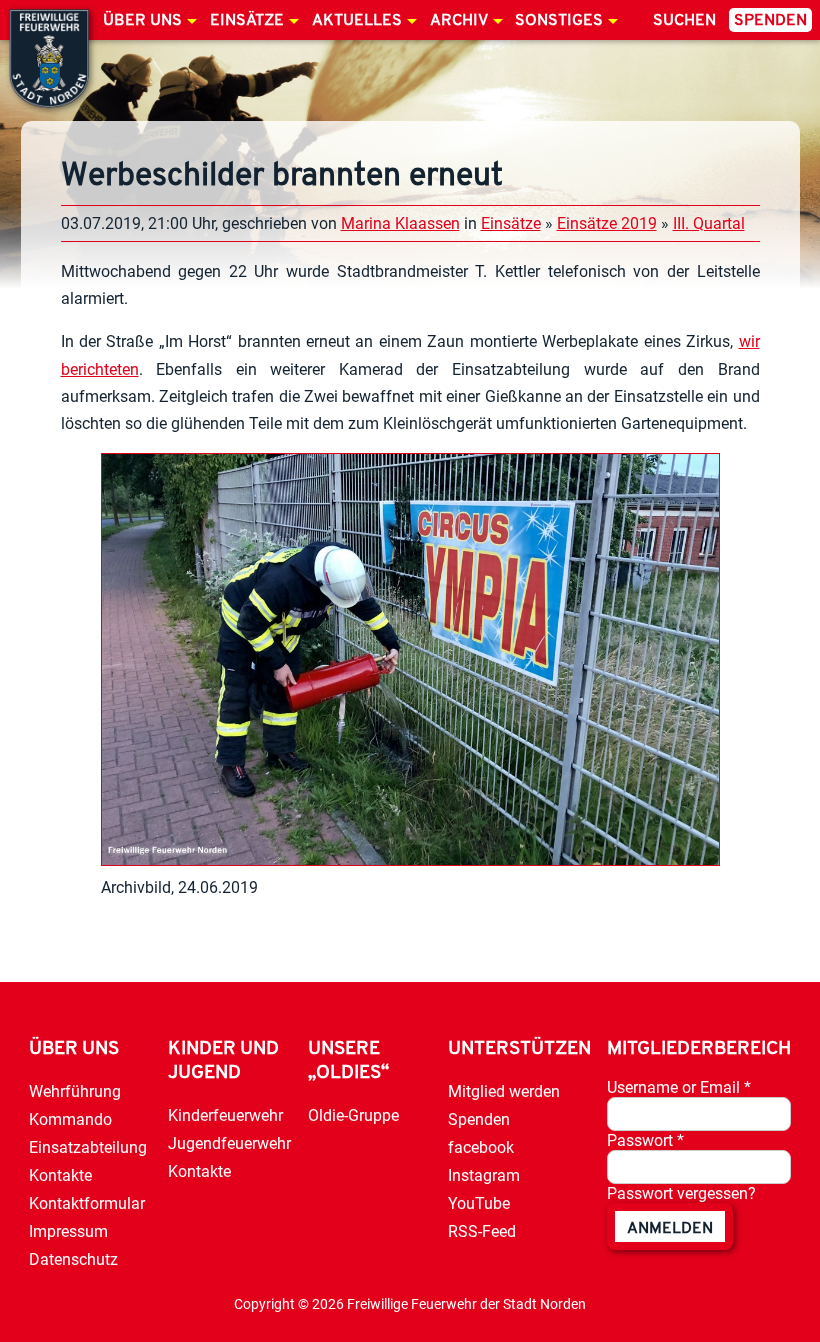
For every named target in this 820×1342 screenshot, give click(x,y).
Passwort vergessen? (681, 1193)
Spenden (770, 21)
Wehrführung (75, 1091)
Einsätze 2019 (607, 223)
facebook (481, 1147)
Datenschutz (73, 1259)
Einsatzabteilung (88, 1147)
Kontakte (60, 1175)
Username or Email (679, 1087)
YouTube (479, 1203)
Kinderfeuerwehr (225, 1115)
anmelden (670, 1229)
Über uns (142, 21)
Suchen (684, 21)
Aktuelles (357, 21)
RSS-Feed (482, 1231)
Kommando (70, 1119)
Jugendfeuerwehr (229, 1143)
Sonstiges (559, 21)
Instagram (484, 1175)
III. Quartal (709, 223)
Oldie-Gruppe (353, 1115)
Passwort (645, 1140)
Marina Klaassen (400, 223)
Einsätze (247, 21)
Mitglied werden (504, 1091)
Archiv (459, 21)
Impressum (68, 1231)
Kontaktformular (87, 1203)
